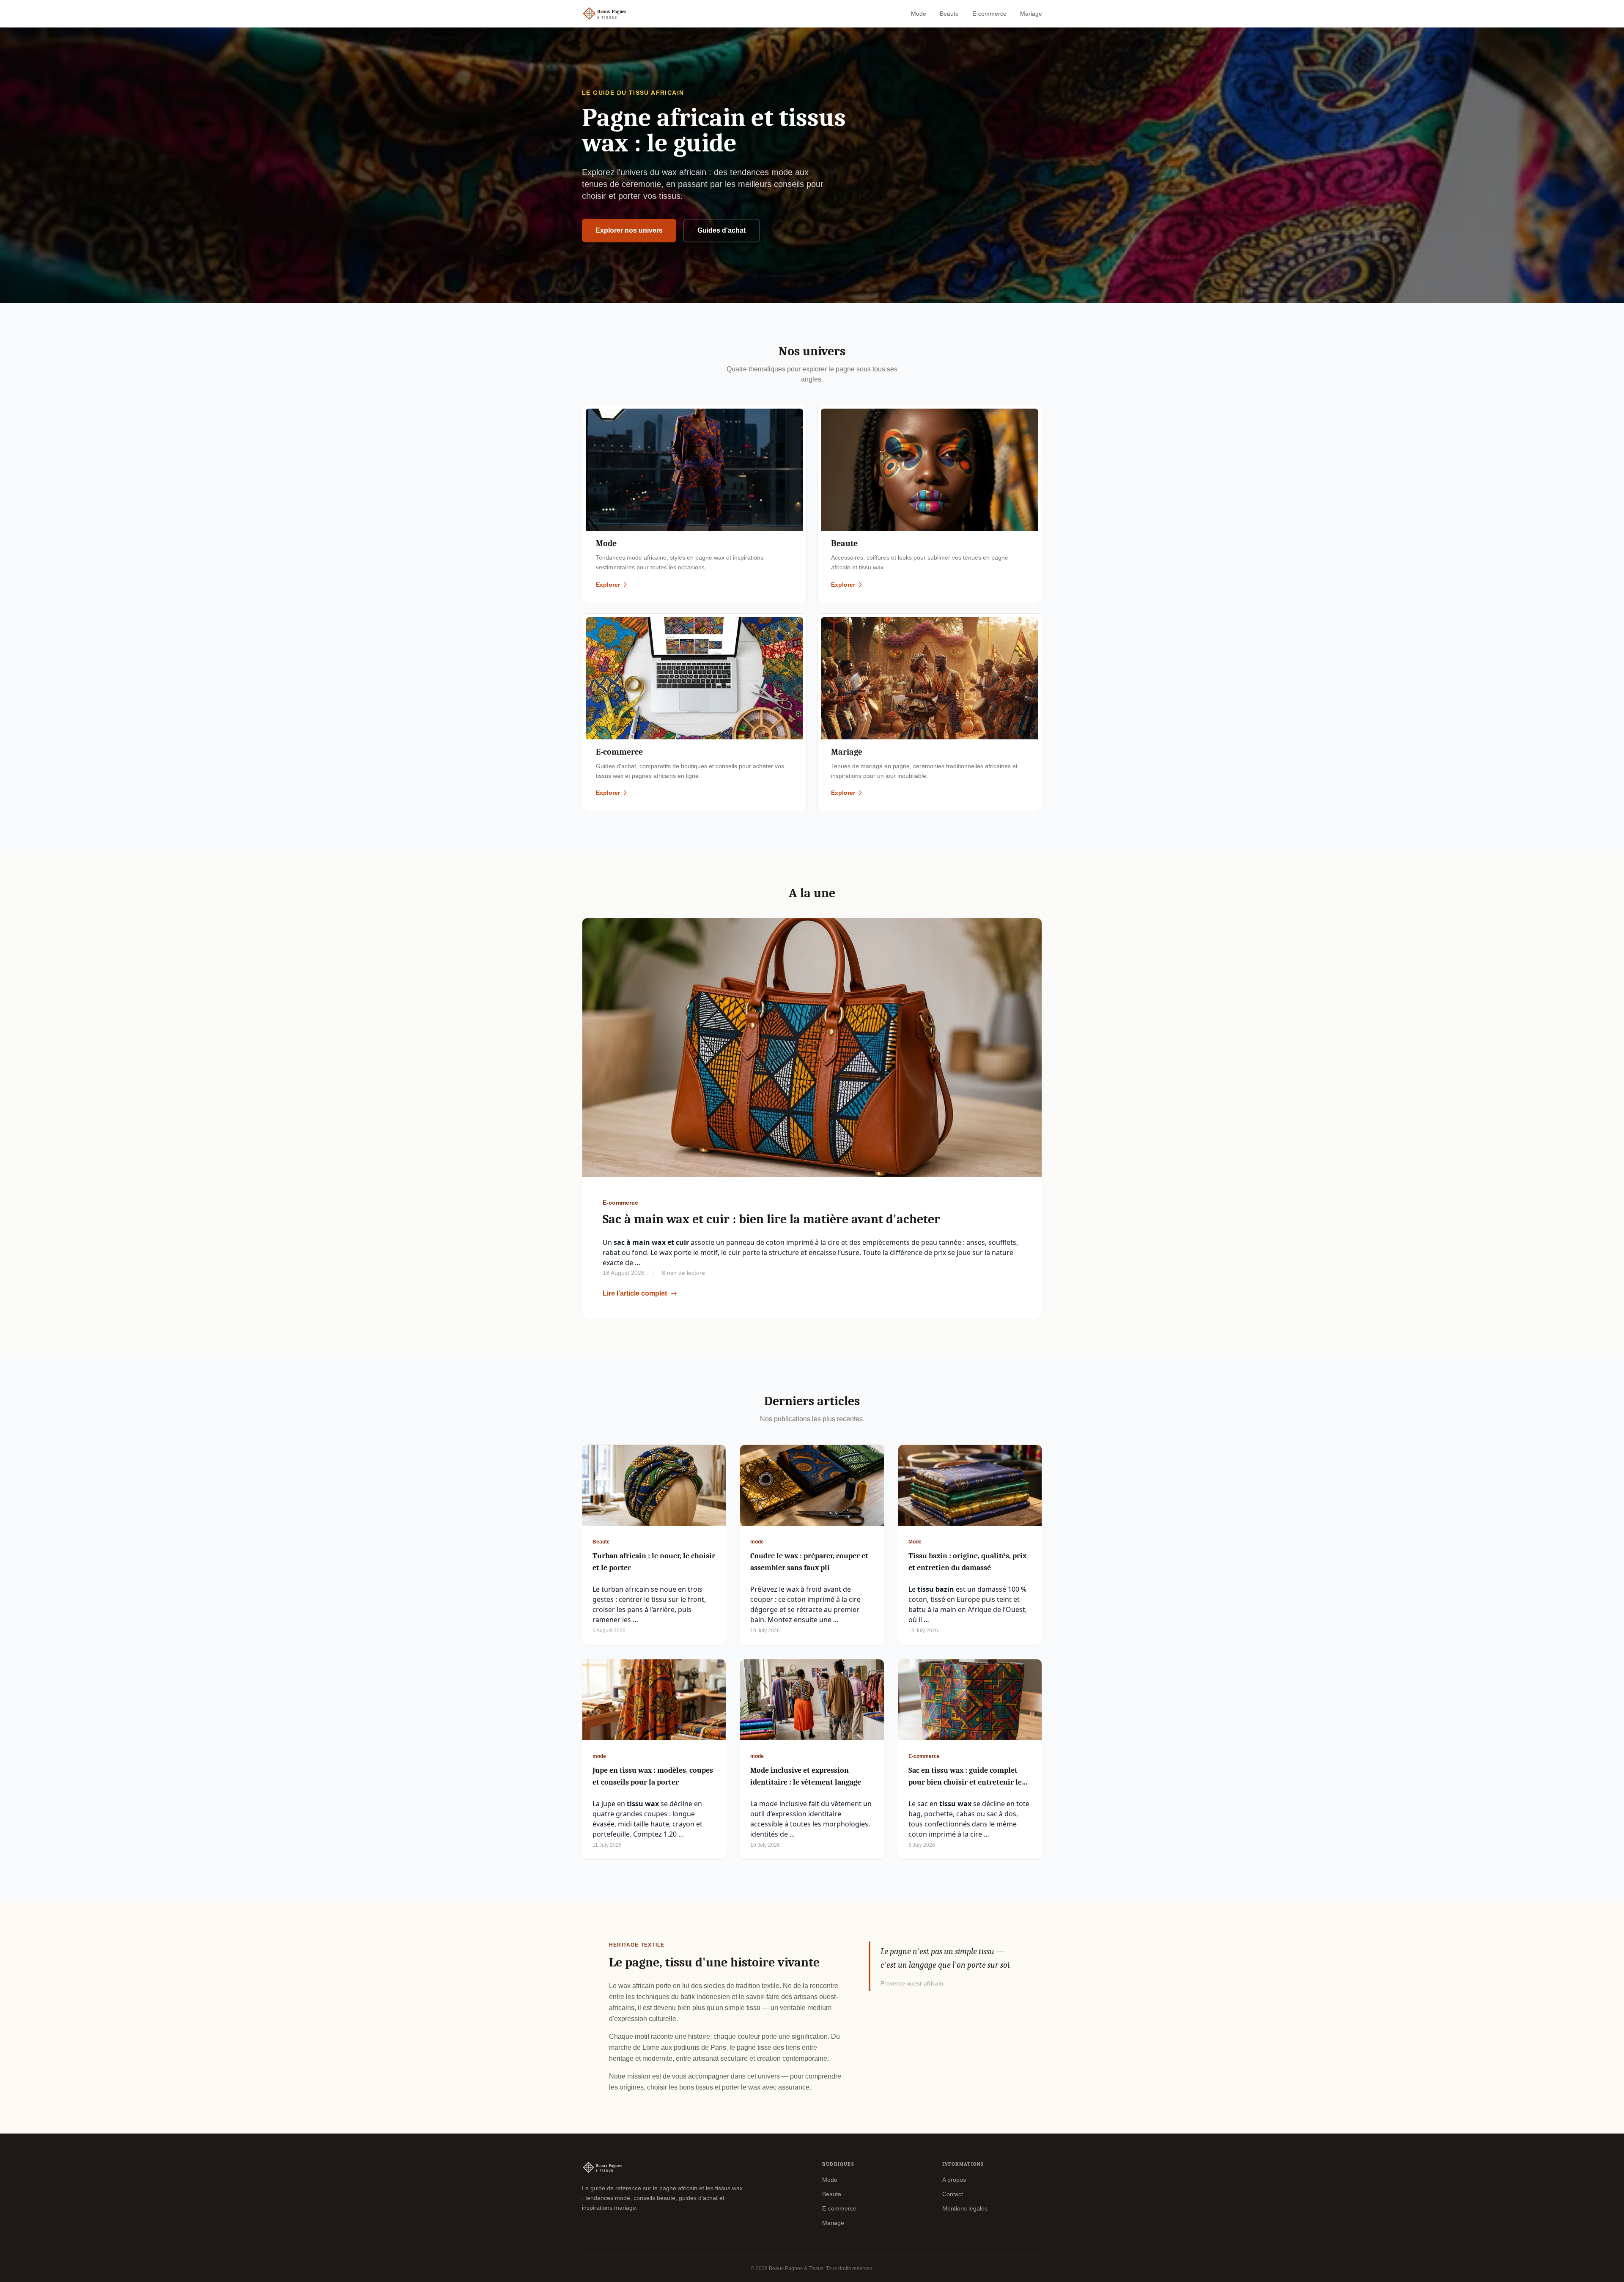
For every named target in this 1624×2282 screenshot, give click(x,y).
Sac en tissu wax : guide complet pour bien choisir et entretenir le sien (965, 1782)
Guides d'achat (721, 230)
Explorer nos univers (629, 230)
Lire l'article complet (635, 1293)
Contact (953, 2194)
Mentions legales (965, 2208)
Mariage (1031, 14)
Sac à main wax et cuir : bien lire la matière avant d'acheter (771, 1219)
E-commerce (989, 14)
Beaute (949, 14)
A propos (954, 2180)
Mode (919, 14)
